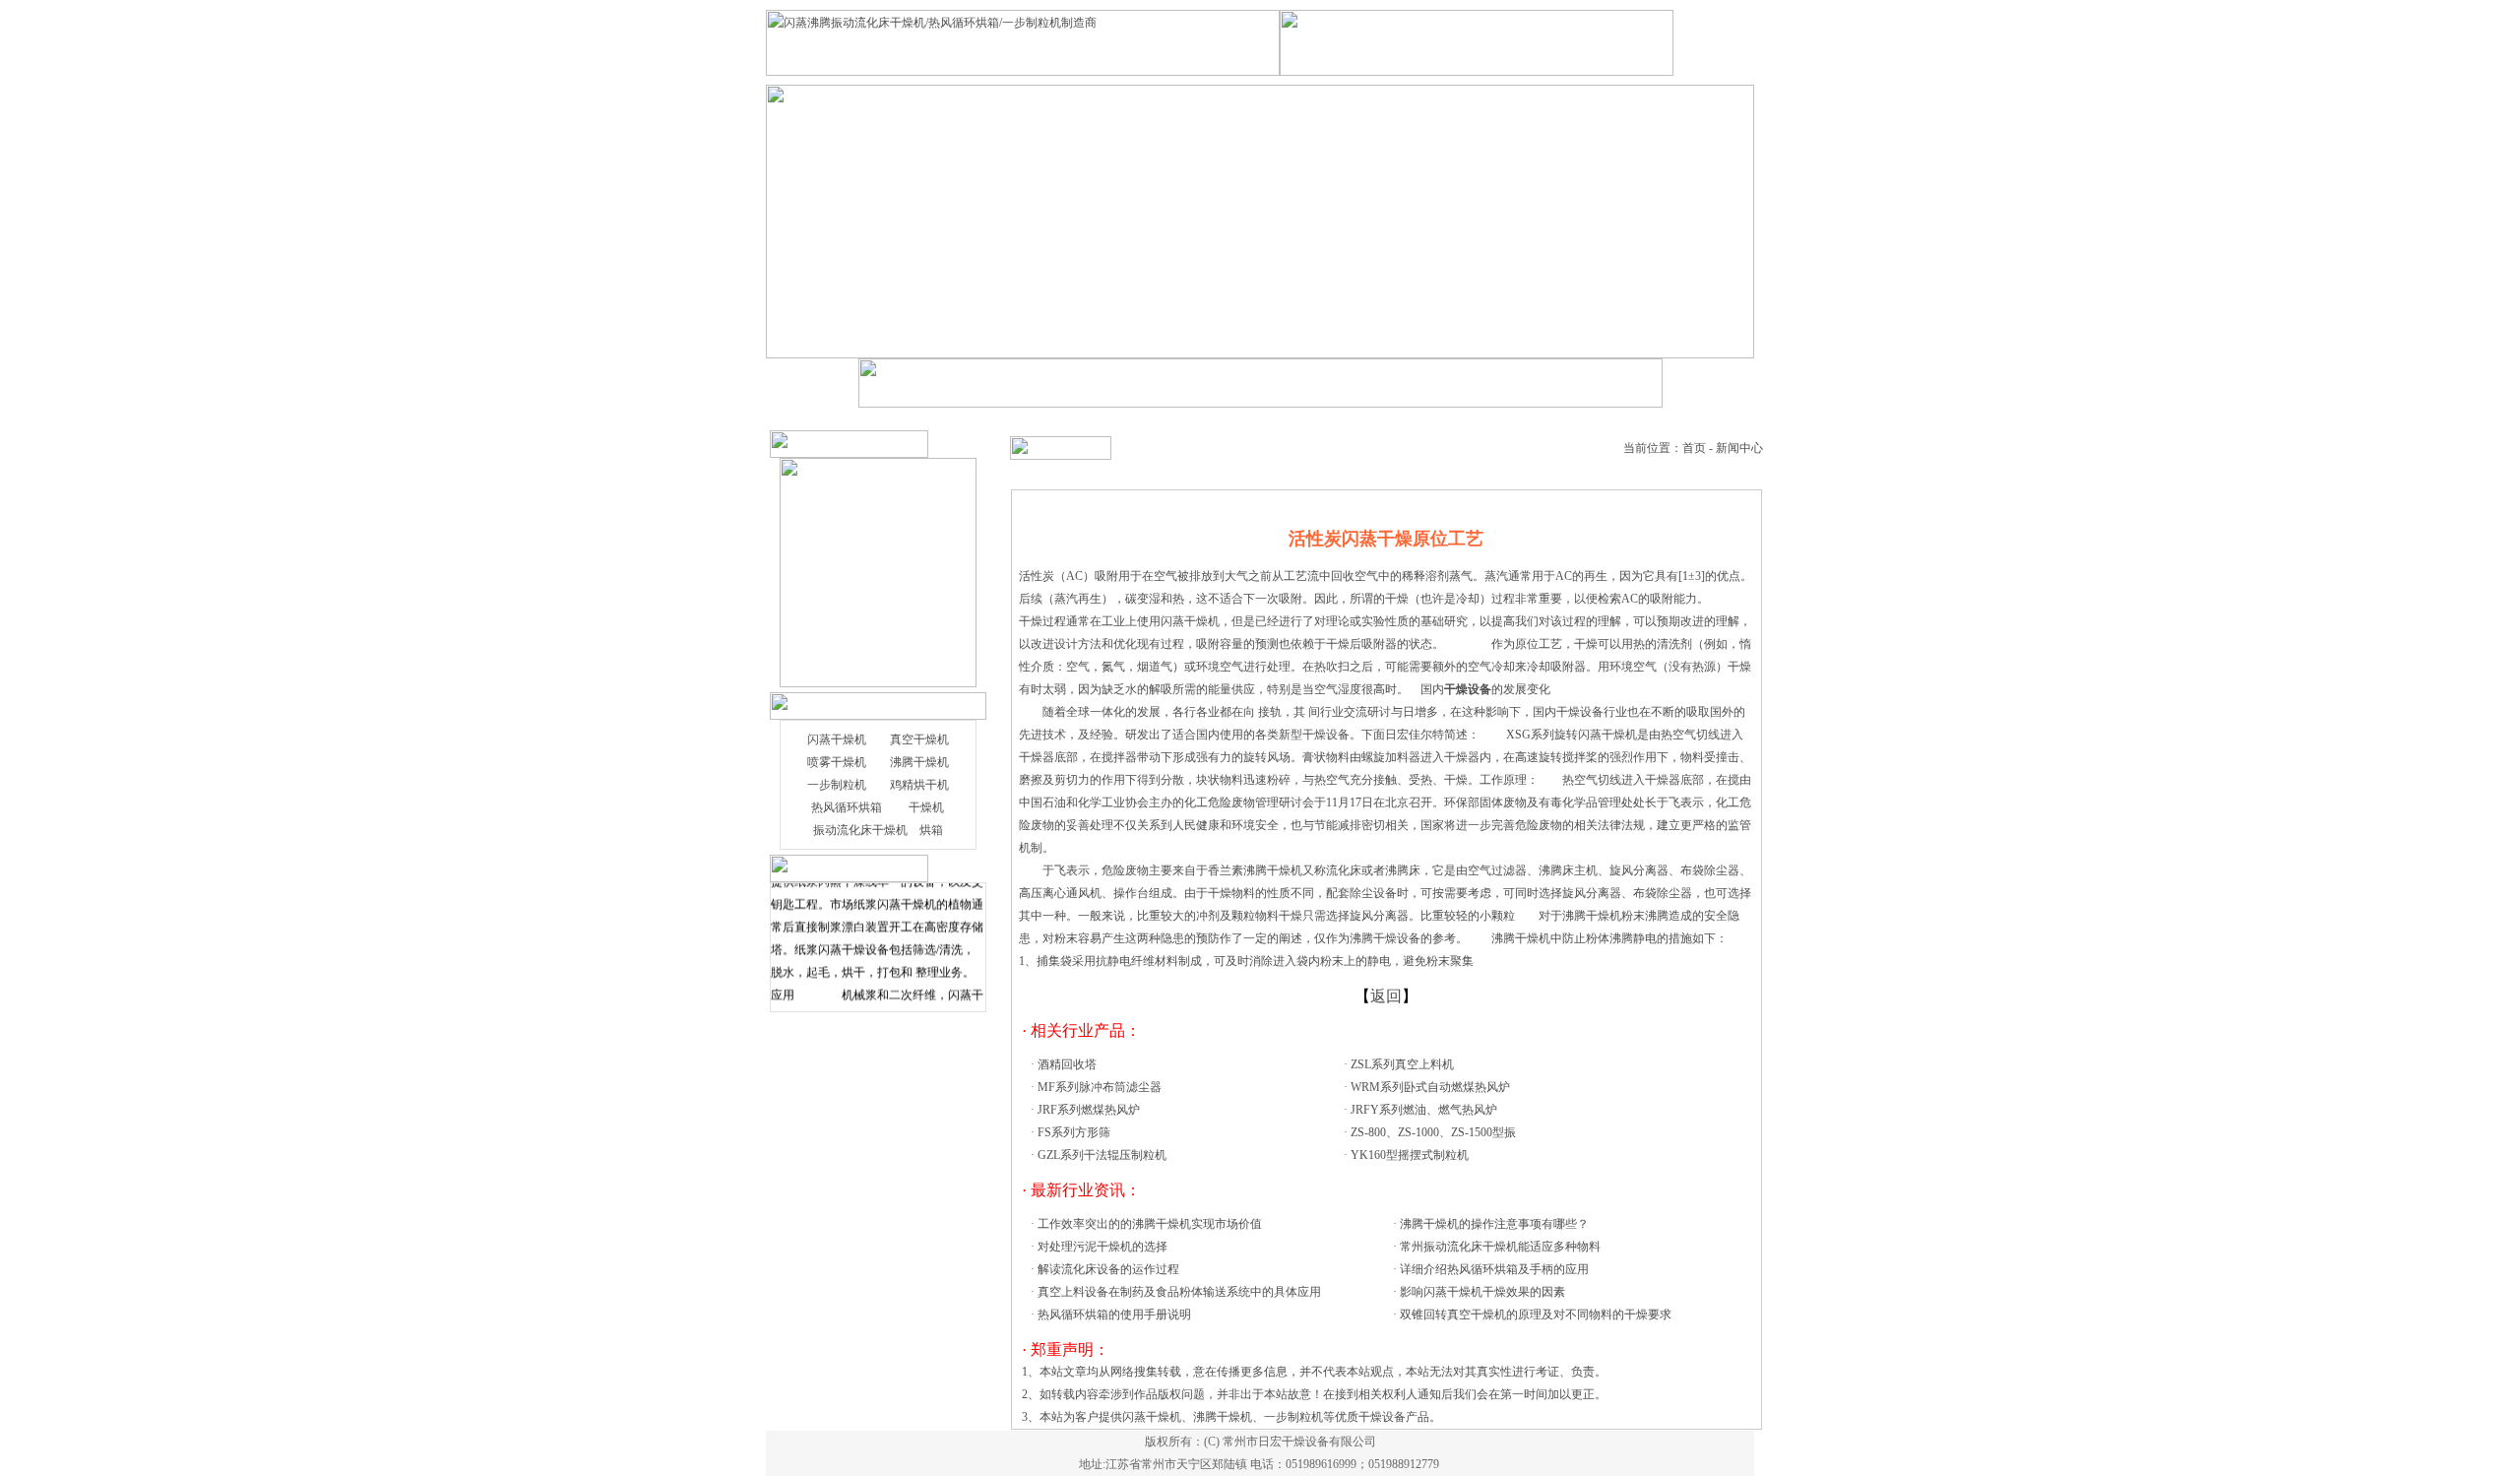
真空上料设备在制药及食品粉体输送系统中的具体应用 (1179, 1292)
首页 (1694, 448)
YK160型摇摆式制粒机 (1410, 1155)
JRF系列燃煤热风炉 (1089, 1110)
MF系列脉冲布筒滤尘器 (1100, 1087)
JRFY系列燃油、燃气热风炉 (1424, 1110)
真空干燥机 (919, 739)
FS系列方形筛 (1074, 1132)
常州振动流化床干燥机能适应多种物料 (1500, 1247)
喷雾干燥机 (837, 762)
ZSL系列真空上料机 (1402, 1064)
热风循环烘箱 (847, 807)
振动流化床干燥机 (860, 830)
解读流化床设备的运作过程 (1108, 1269)
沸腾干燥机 (919, 762)
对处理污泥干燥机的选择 (1102, 1247)
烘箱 (931, 830)
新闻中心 (1739, 448)
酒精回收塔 (1067, 1064)
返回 (1386, 996)
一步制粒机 (837, 785)
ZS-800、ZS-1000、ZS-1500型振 (1433, 1132)
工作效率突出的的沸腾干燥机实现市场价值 (1150, 1224)
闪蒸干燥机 (837, 739)
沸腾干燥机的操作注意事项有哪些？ (1494, 1224)
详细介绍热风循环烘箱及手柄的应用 (1494, 1269)
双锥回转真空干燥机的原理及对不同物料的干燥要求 (1536, 1315)
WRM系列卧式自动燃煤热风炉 (1430, 1087)
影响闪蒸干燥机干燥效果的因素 (1482, 1292)
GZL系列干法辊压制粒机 (1102, 1155)
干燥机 (926, 807)
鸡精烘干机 (919, 785)
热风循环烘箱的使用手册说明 (1114, 1315)
